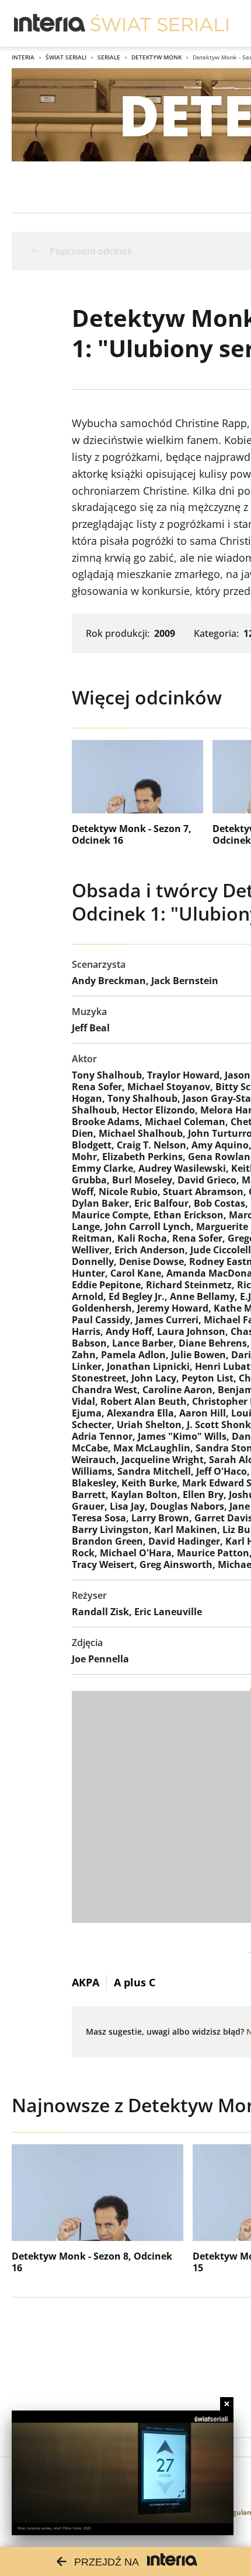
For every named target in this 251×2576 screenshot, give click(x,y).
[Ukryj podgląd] (227, 2404)
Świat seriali (66, 57)
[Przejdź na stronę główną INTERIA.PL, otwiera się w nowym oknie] (50, 23)
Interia (23, 57)
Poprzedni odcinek (91, 251)
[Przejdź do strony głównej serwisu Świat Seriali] (159, 23)
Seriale (109, 57)
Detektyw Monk (156, 57)
